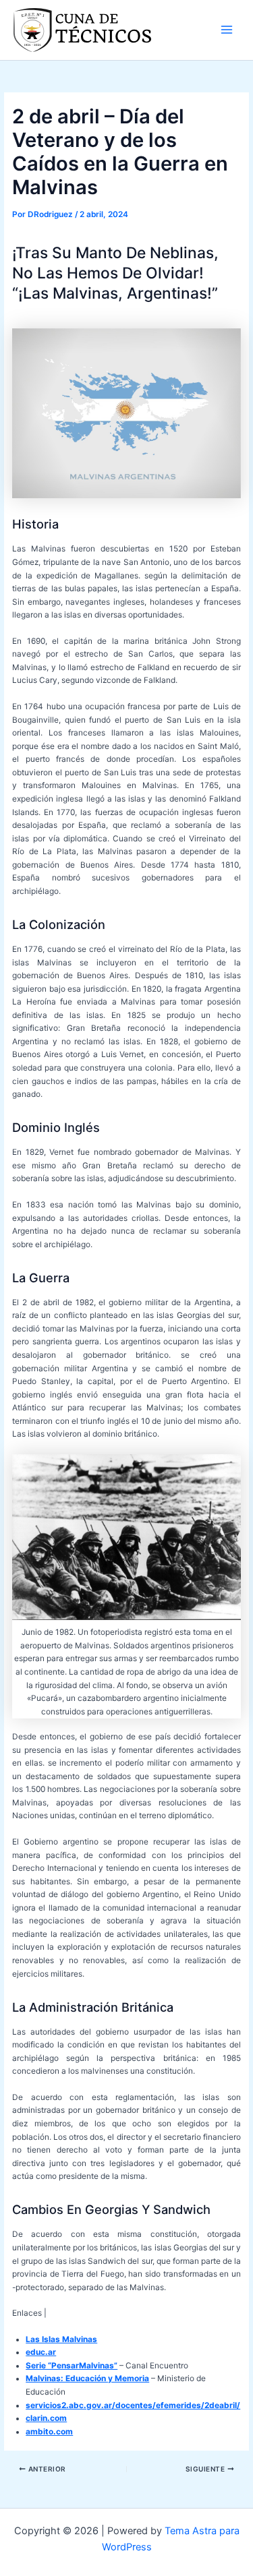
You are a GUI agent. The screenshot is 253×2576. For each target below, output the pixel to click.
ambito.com (49, 2432)
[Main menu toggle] (227, 30)
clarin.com (46, 2418)
